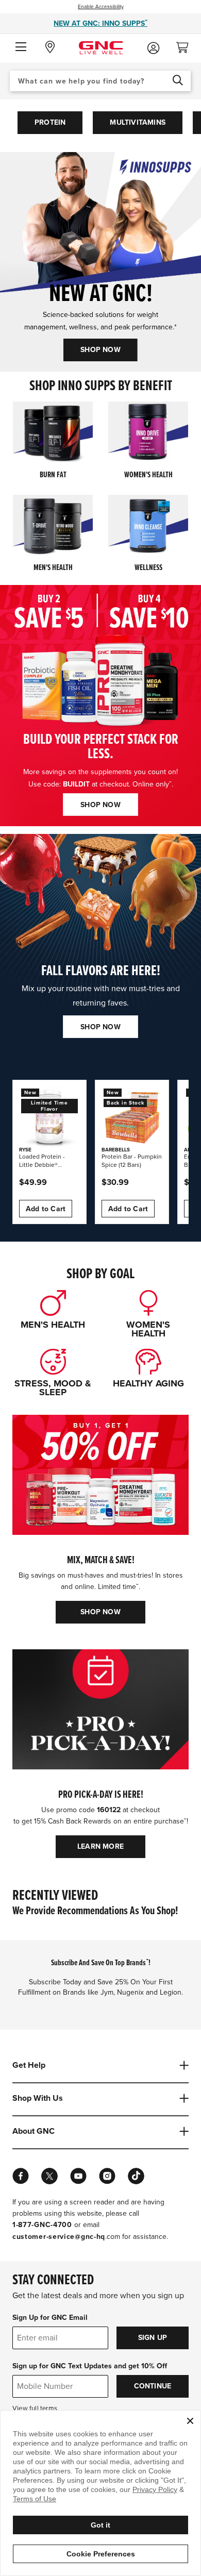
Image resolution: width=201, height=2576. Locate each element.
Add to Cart (46, 1209)
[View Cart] (187, 45)
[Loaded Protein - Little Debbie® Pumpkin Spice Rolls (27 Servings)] (49, 1117)
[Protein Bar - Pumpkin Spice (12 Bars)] (132, 1117)
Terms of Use (35, 2499)
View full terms (35, 2408)
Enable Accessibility (101, 7)
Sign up (153, 2338)
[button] (21, 47)
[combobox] (100, 81)
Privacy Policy (155, 2489)
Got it (100, 2525)
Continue (153, 2386)
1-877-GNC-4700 (42, 2225)
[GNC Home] (101, 47)
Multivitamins (138, 122)
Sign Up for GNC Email (50, 2318)
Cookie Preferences (101, 2554)
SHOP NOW (100, 350)
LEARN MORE (100, 1846)
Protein (50, 122)
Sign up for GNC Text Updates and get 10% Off (90, 2366)
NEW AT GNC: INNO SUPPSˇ (100, 23)
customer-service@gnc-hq (59, 2237)
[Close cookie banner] (190, 2421)
